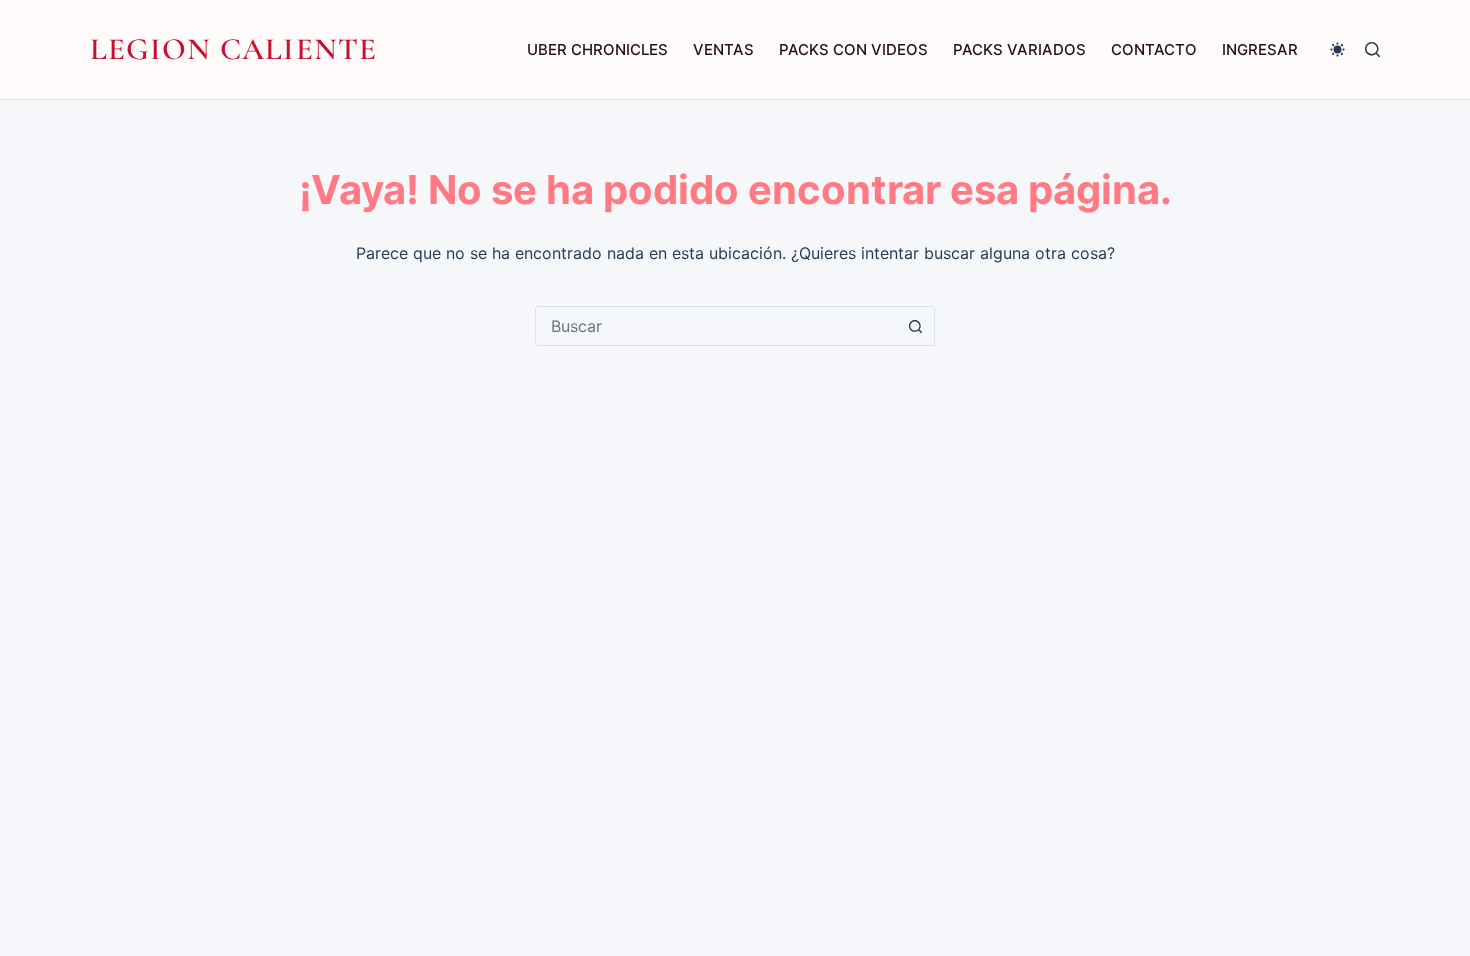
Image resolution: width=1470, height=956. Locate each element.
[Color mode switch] (1337, 49)
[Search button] (915, 326)
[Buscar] (1372, 49)
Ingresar (1260, 49)
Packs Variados (1019, 49)
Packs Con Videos (853, 49)
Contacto (1154, 49)
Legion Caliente (234, 49)
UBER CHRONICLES (597, 49)
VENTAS (723, 49)
